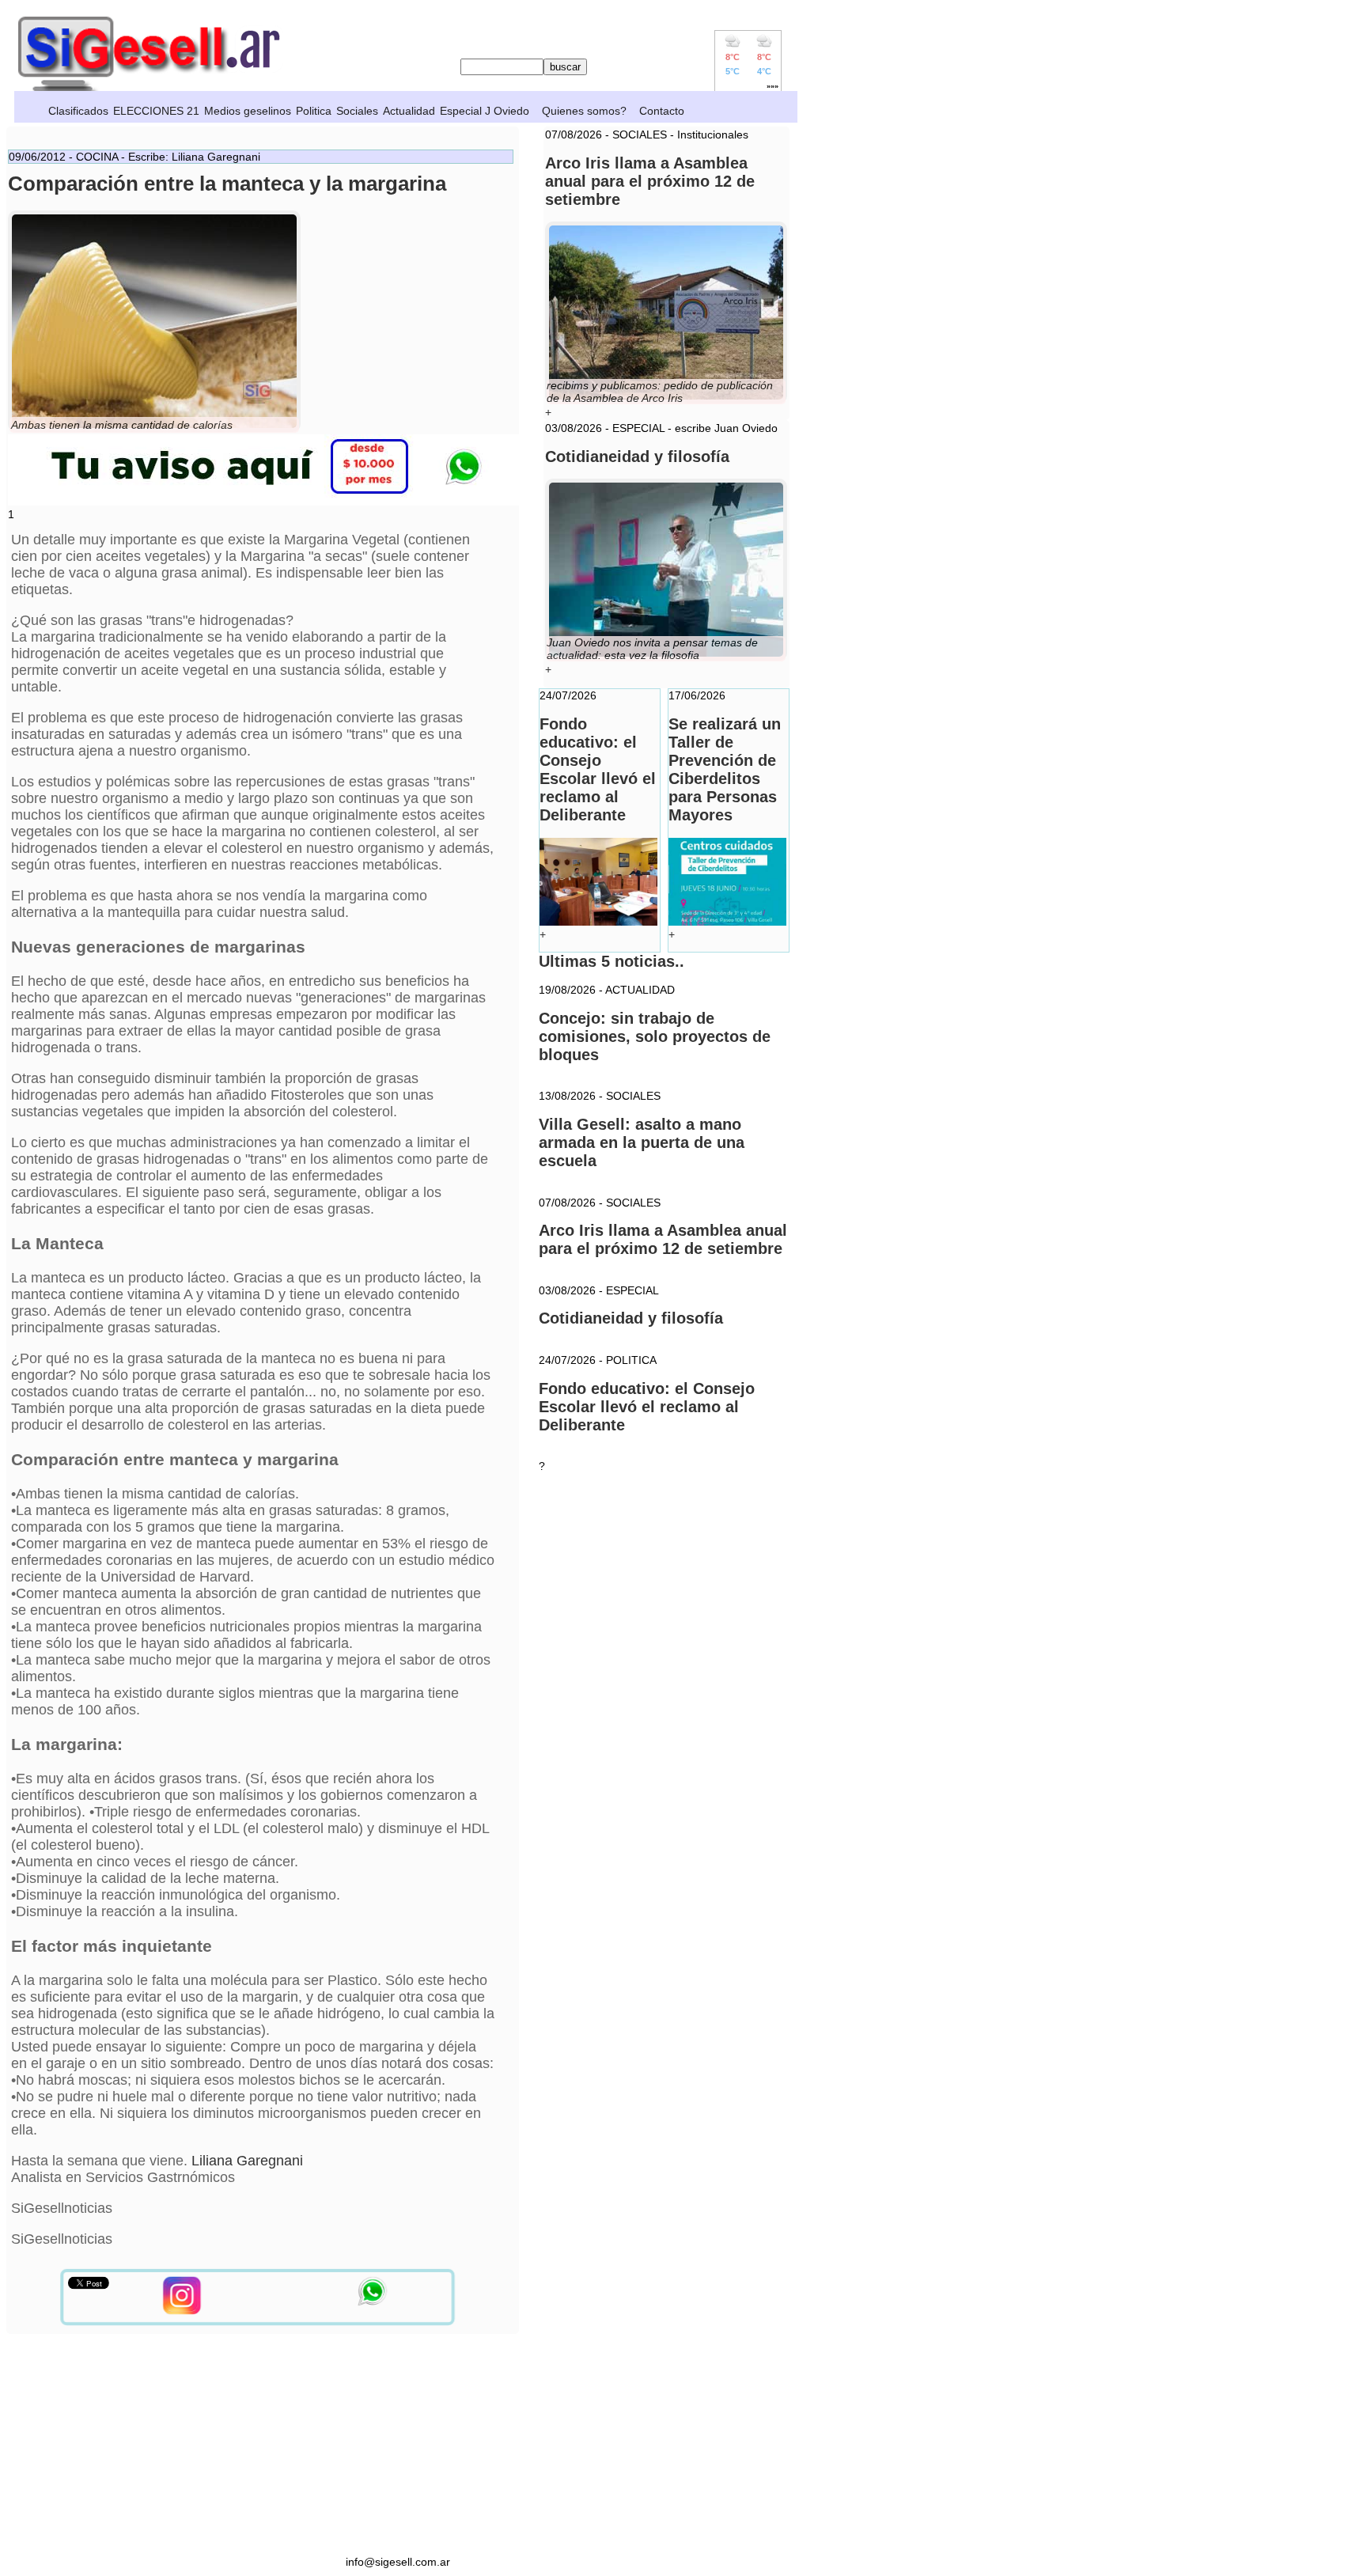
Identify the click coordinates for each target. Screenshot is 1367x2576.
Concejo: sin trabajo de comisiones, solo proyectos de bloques (655, 1036)
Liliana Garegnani (247, 2161)
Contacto (662, 111)
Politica (314, 111)
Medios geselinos (248, 111)
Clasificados (78, 111)
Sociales (357, 111)
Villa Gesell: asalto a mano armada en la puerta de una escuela (642, 1142)
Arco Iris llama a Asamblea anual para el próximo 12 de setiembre (663, 1239)
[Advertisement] (398, 2445)
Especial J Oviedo (485, 111)
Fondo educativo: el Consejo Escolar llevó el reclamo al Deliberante (647, 1407)
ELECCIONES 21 (156, 111)
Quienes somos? (584, 111)
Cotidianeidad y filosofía (631, 1318)
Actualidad (409, 111)
